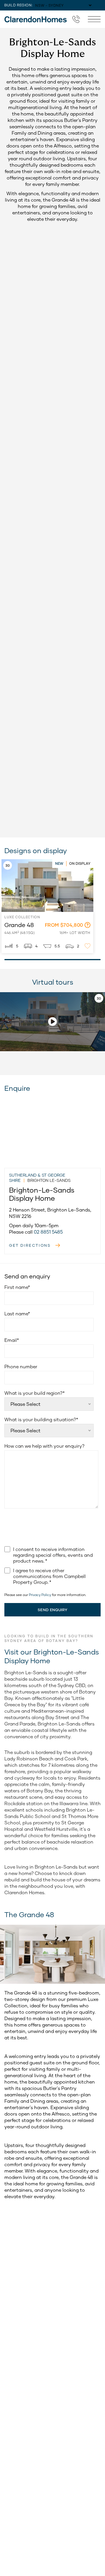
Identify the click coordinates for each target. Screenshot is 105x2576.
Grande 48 (10, 862)
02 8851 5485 (48, 1232)
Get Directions (30, 1245)
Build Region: (19, 5)
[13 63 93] (76, 19)
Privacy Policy (40, 1595)
